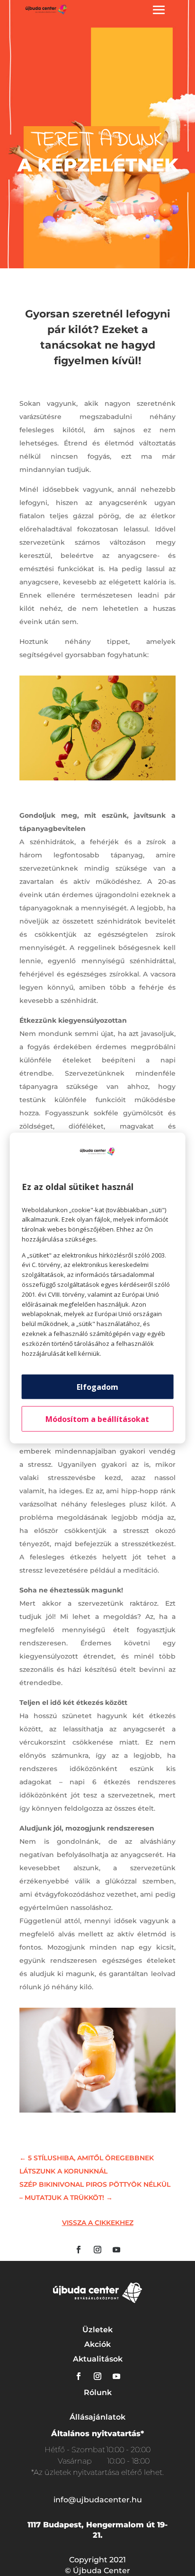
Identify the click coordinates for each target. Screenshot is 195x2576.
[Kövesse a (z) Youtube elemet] (116, 2250)
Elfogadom (97, 1387)
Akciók (97, 2344)
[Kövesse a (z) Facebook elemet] (79, 2250)
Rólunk (98, 2392)
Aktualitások (98, 2359)
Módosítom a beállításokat (97, 1419)
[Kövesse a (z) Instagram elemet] (97, 2250)
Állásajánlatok (97, 2417)
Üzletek (97, 2330)
